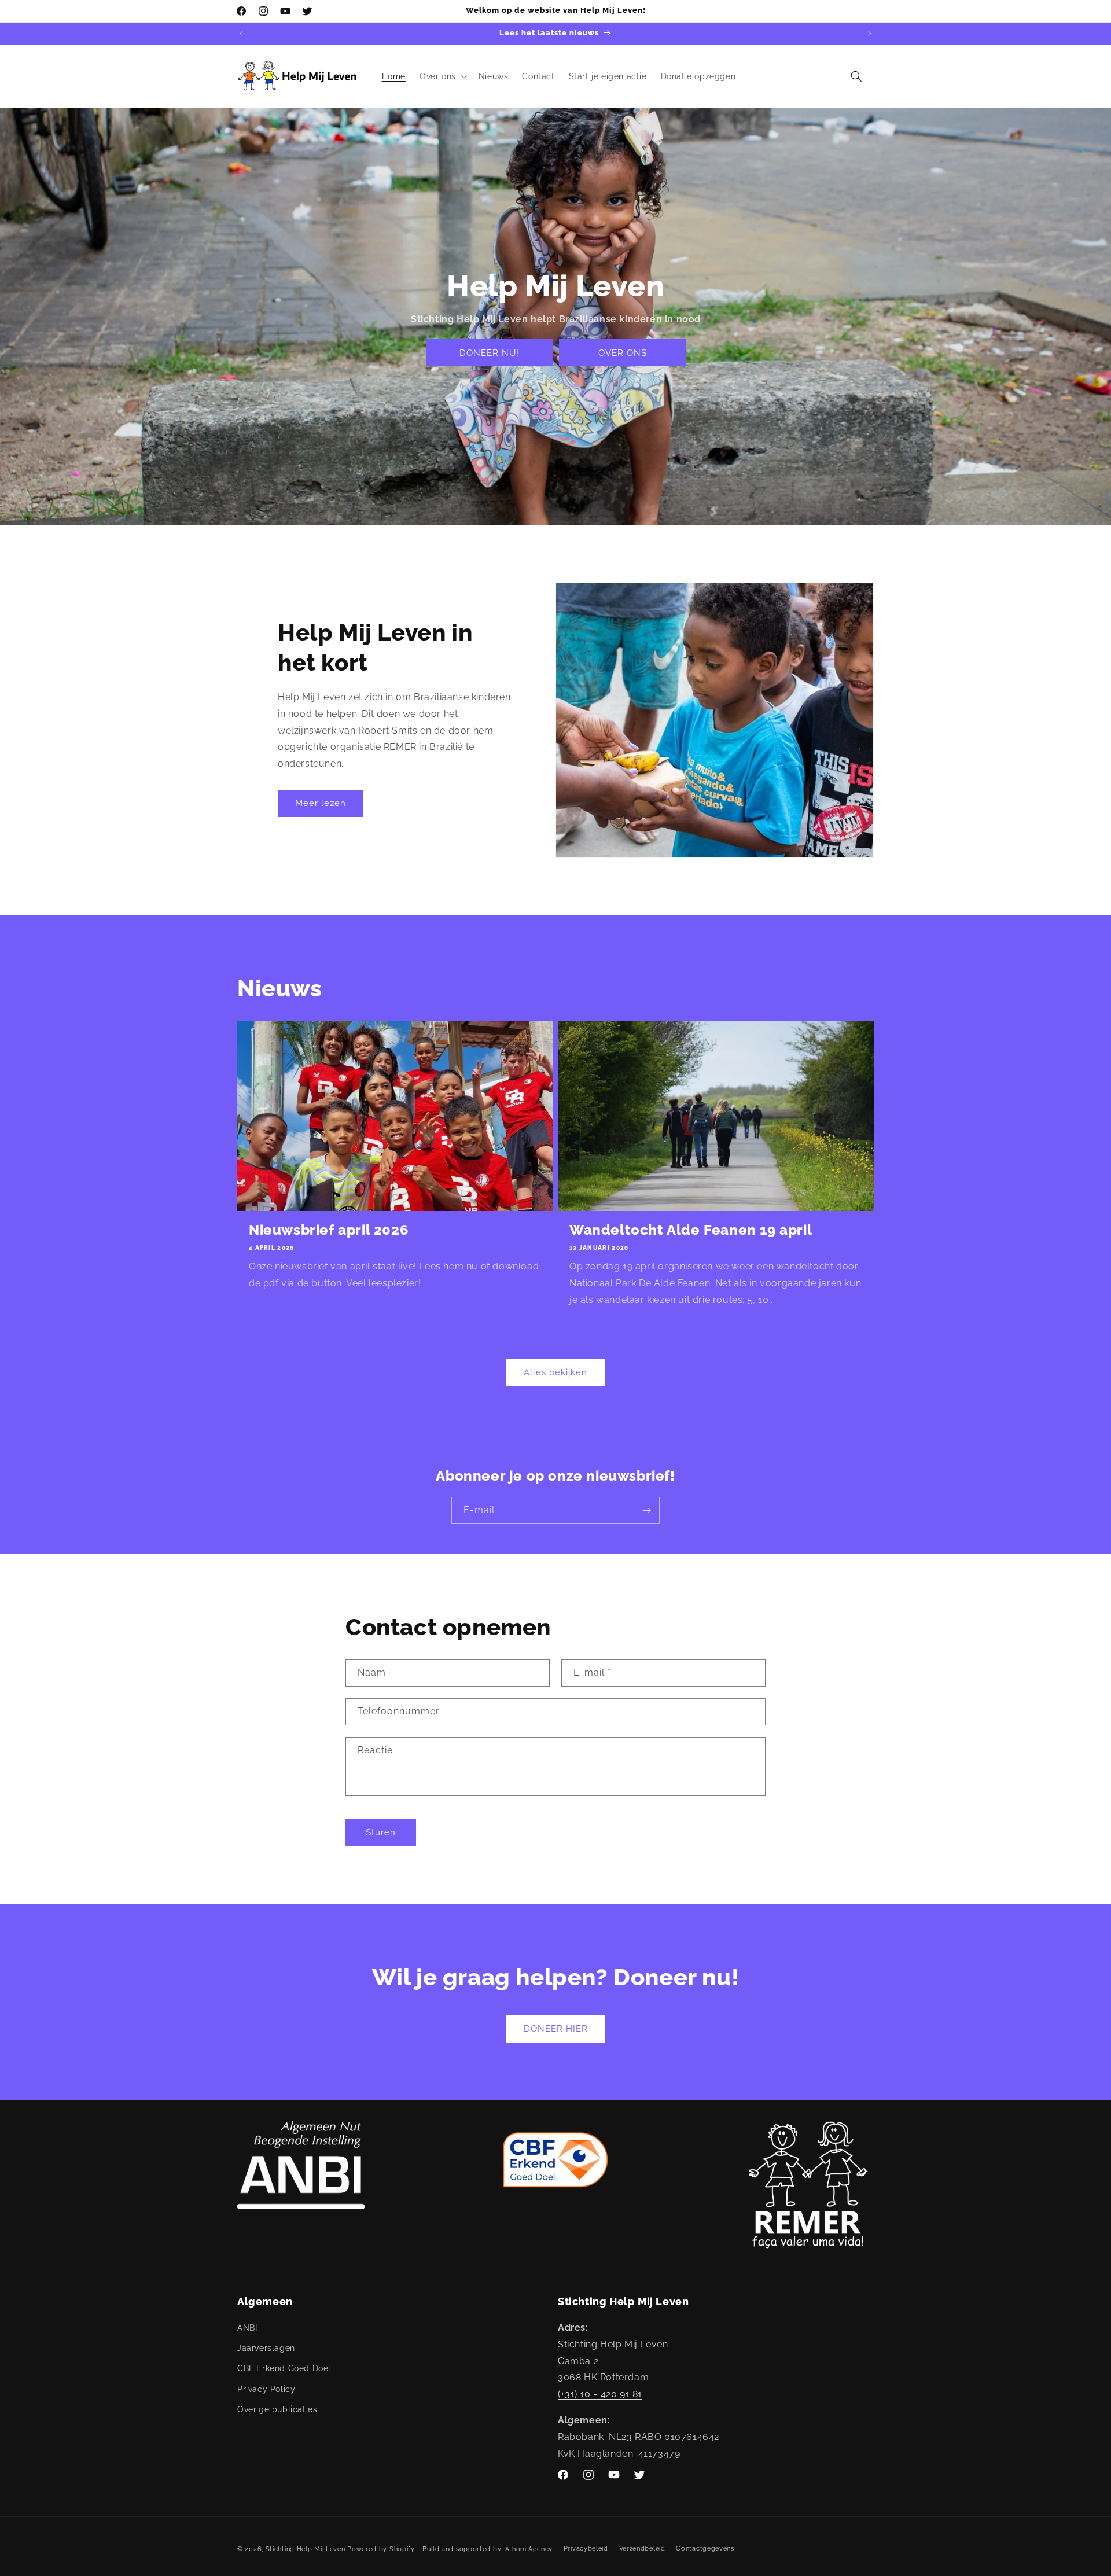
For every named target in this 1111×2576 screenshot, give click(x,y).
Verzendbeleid (642, 2549)
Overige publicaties (277, 2409)
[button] (442, 76)
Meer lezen (321, 803)
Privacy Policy (266, 2389)
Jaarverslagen (266, 2348)
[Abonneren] (646, 1510)
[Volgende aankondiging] (870, 34)
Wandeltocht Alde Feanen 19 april (691, 1230)
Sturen (381, 1832)
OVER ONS (622, 353)
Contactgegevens (705, 2549)
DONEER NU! (489, 353)
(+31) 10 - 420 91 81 (600, 2394)
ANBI (247, 2328)
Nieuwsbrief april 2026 (329, 1230)
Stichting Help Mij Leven (306, 2549)
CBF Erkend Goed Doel (284, 2368)
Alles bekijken (555, 1372)
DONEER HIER (556, 2029)
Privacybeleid (586, 2549)
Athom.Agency (529, 2549)
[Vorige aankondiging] (241, 34)
